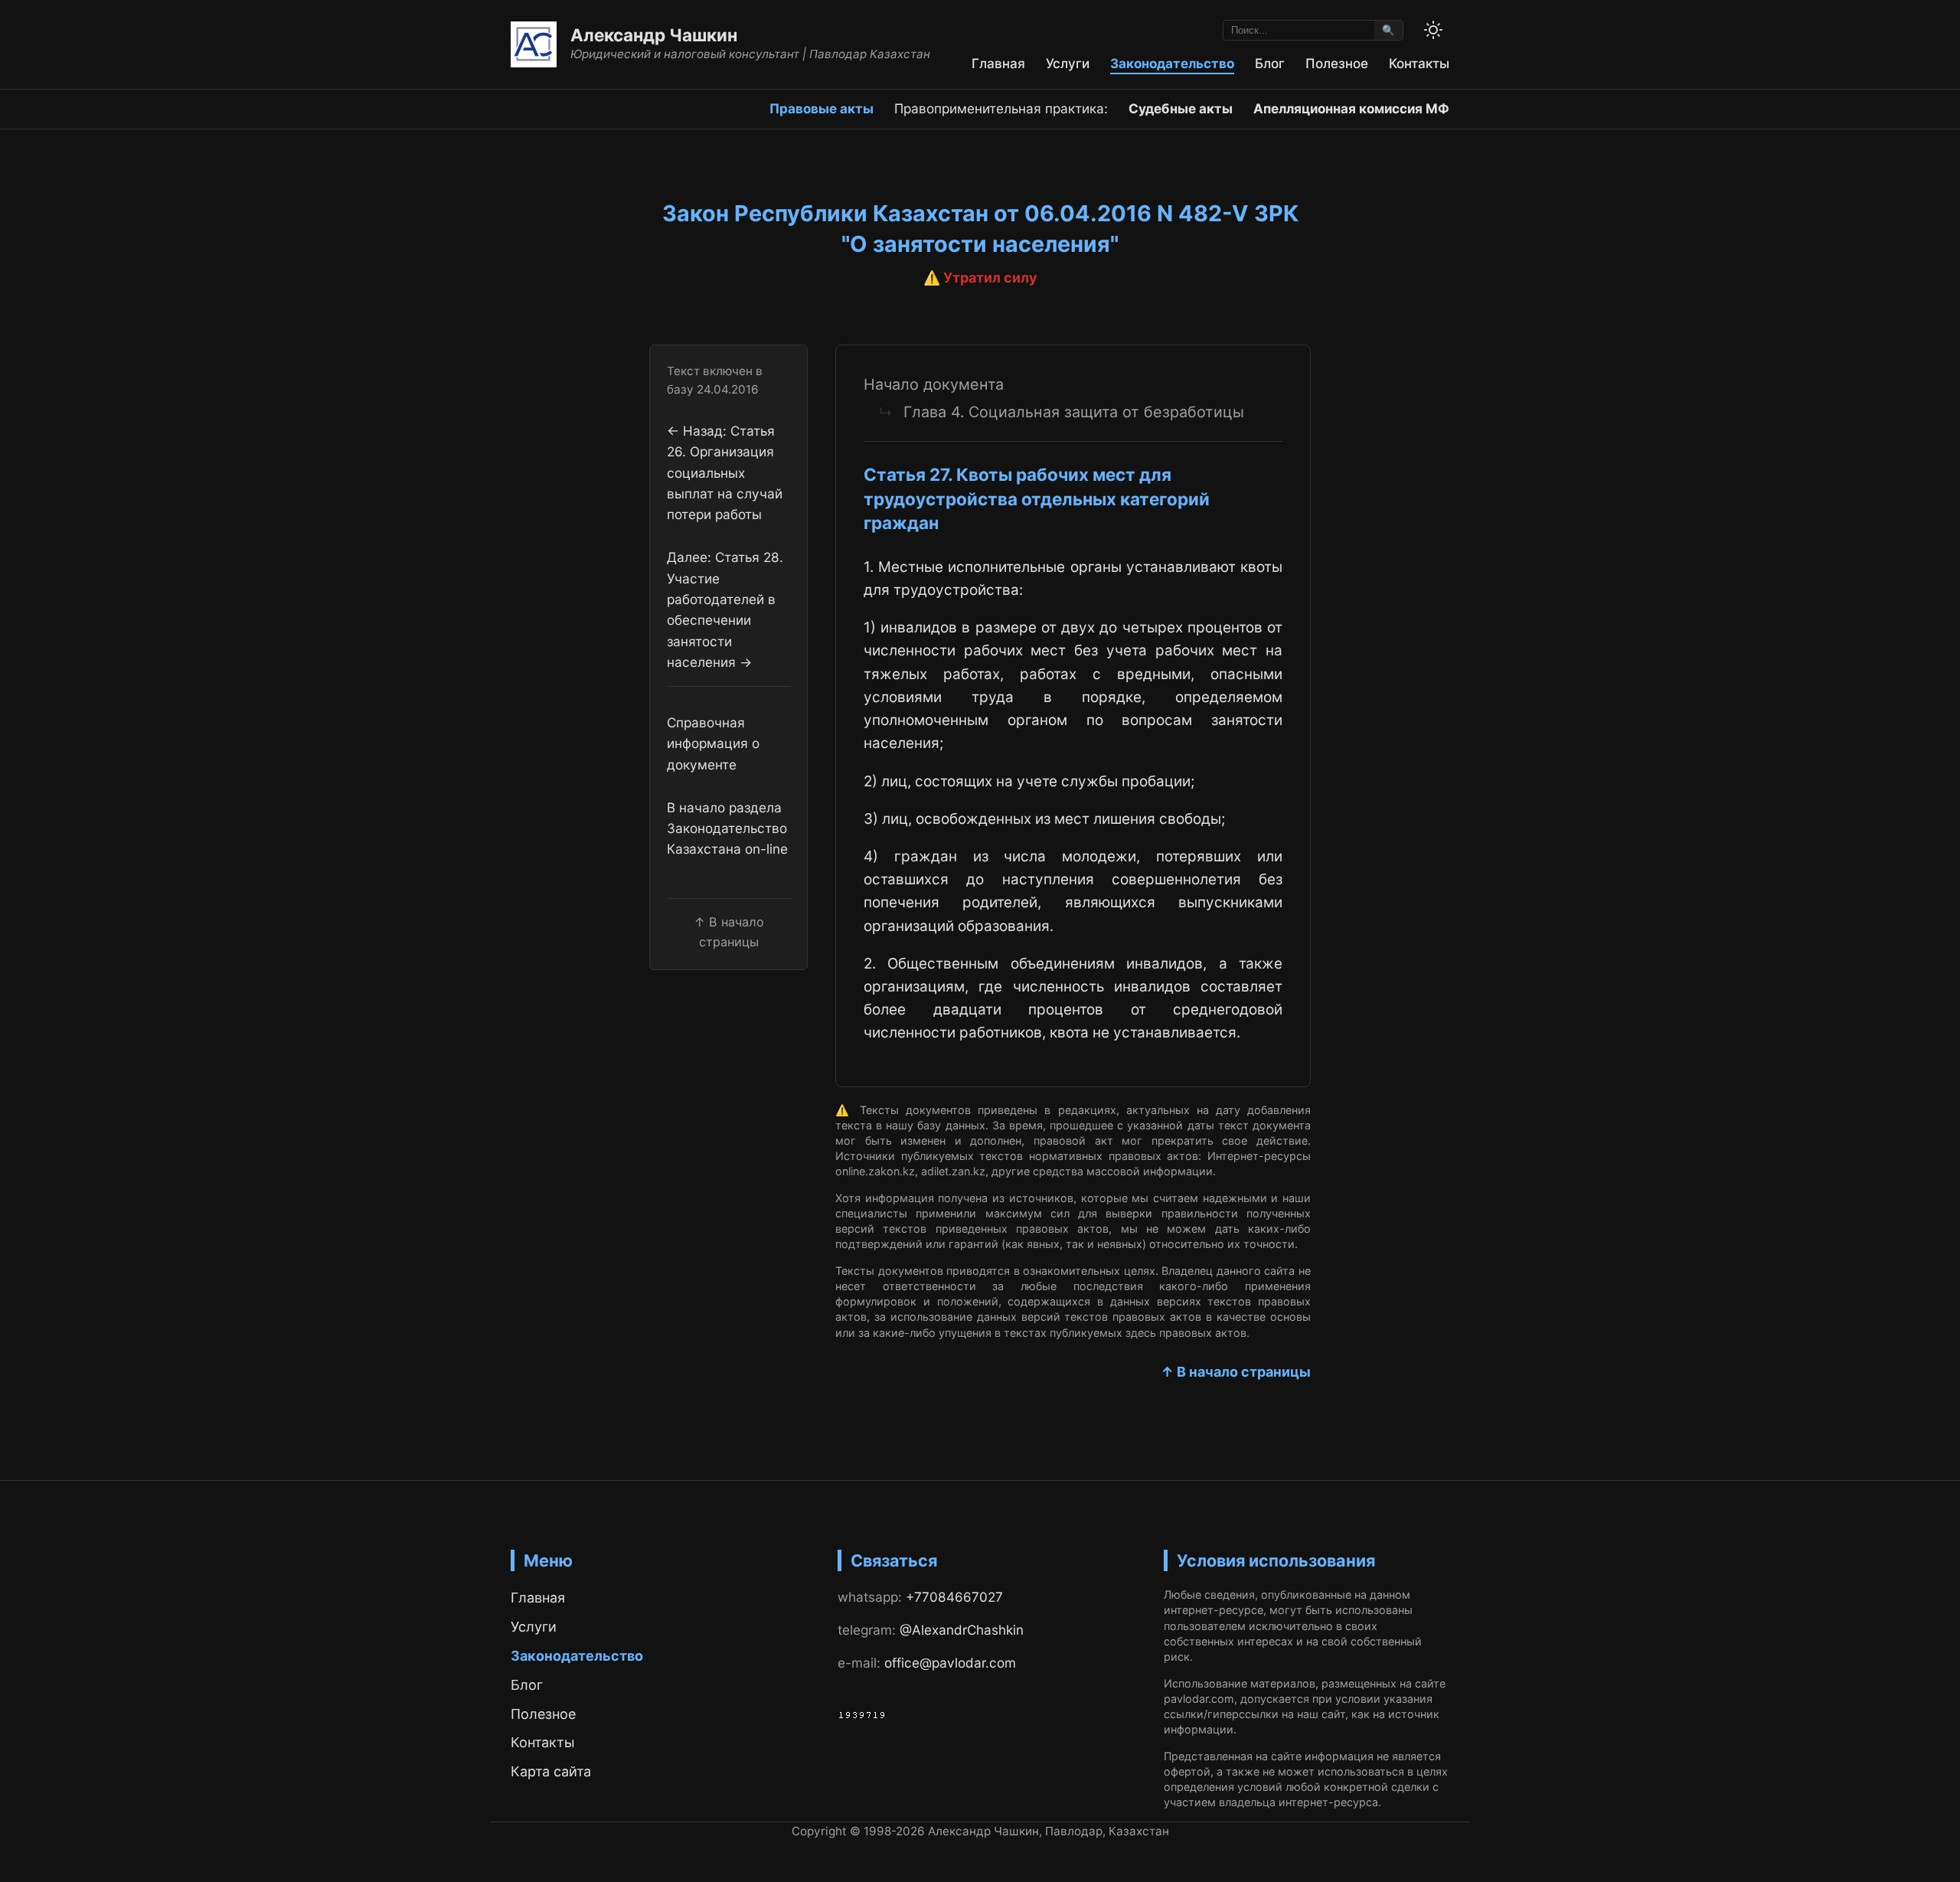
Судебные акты (1181, 108)
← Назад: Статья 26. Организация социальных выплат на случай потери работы (725, 472)
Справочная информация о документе (713, 743)
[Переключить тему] (1433, 30)
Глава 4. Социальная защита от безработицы (1074, 412)
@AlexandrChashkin (962, 1630)
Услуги (1068, 63)
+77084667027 (954, 1597)
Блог (1270, 63)
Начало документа (934, 384)
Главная (998, 63)
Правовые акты (822, 108)
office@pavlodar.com (950, 1663)
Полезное (1337, 63)
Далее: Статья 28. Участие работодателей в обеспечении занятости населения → (725, 609)
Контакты (1419, 63)
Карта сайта (551, 1771)
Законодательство (1172, 63)
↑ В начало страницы (1236, 1372)
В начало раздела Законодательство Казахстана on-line (727, 828)
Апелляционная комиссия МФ (1351, 108)
